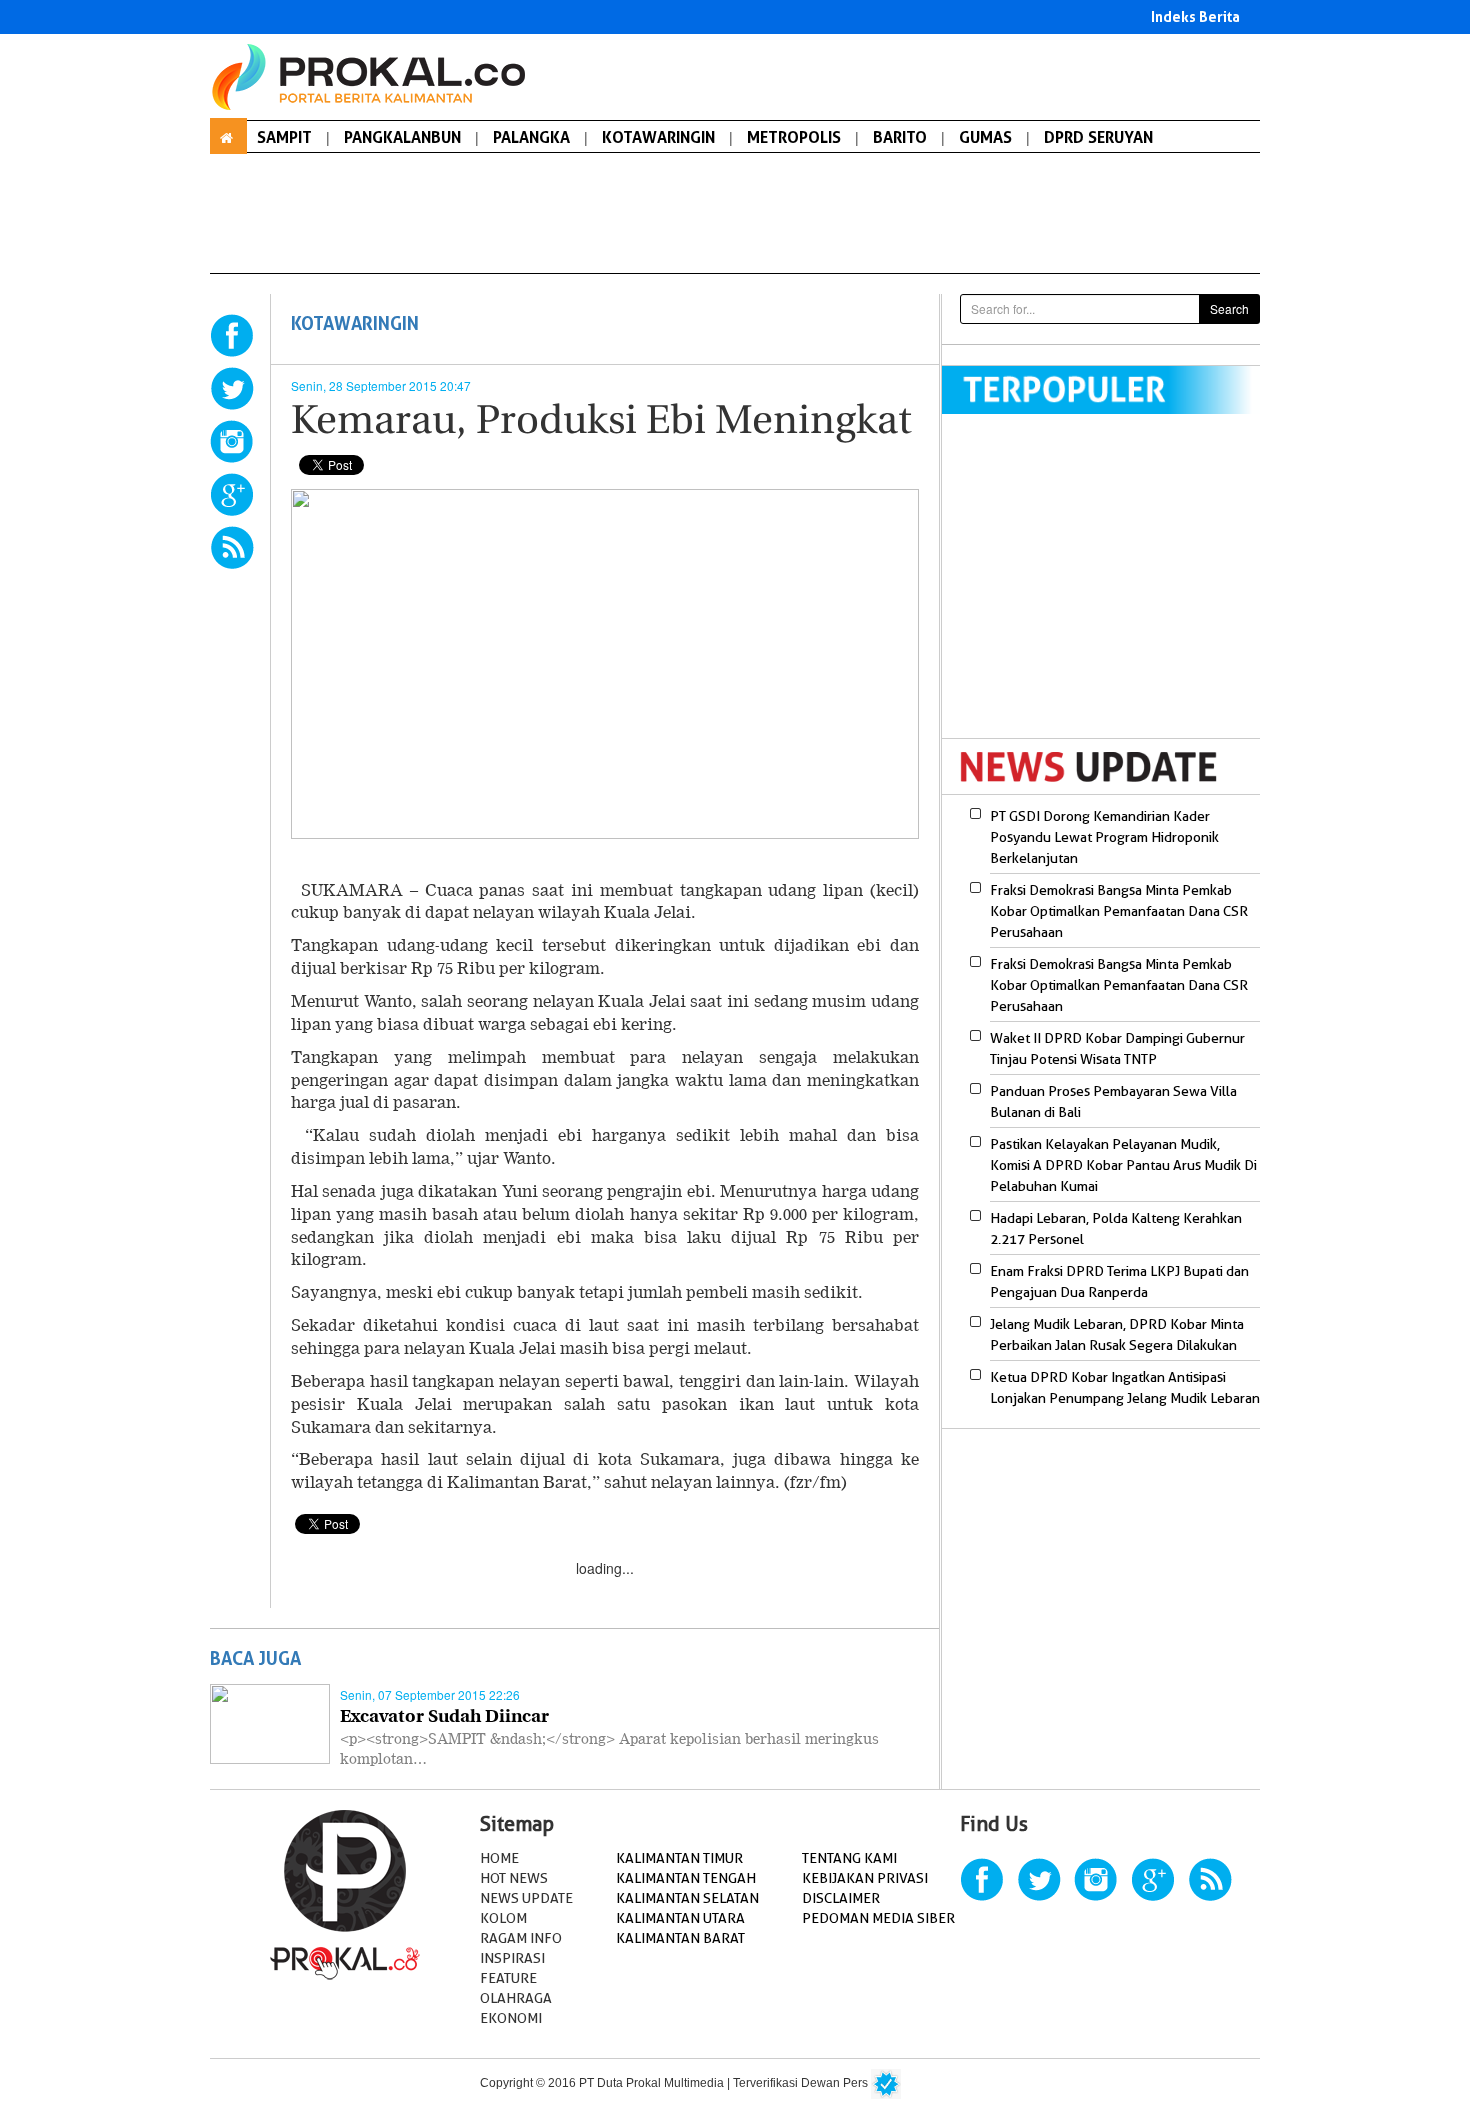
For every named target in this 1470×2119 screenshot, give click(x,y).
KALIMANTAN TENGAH (686, 1878)
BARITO (900, 137)
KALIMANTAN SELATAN (687, 1898)
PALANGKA (531, 137)
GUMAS (985, 137)
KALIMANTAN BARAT (680, 1938)
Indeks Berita (1195, 16)
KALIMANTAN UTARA (680, 1918)
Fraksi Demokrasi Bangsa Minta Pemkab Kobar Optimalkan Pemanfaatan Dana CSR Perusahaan (1119, 911)
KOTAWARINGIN (658, 137)
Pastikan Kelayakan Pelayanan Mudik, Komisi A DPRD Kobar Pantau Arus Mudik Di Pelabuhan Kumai (1123, 1165)
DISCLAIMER (841, 1898)
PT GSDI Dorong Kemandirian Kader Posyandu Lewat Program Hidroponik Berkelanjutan (1104, 837)
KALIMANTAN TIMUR (679, 1858)
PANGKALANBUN (402, 137)
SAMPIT (284, 137)
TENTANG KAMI (849, 1858)
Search (1229, 308)
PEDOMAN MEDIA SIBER (878, 1918)
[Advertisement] (1110, 589)
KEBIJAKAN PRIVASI (865, 1878)
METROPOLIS (794, 137)
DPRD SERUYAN (1098, 137)
